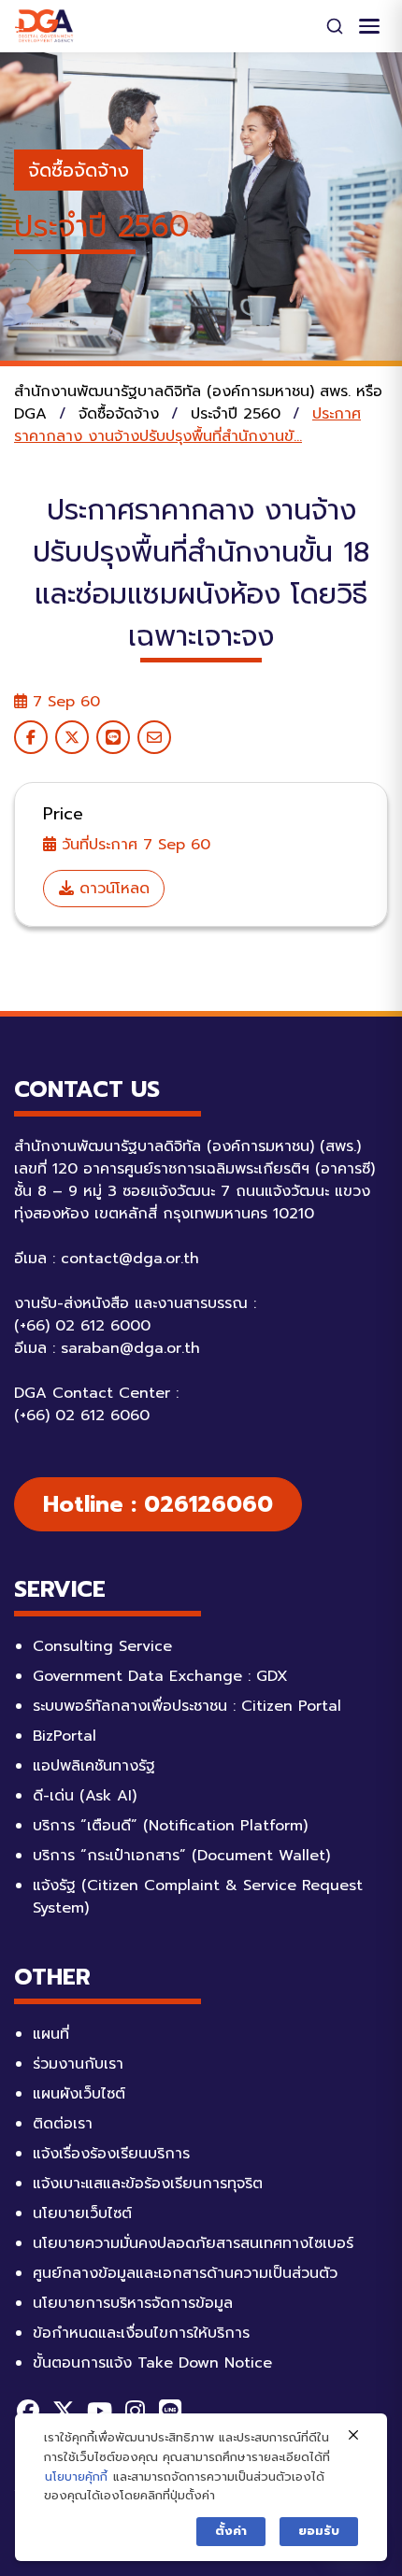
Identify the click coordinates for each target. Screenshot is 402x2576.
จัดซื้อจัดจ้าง (79, 170)
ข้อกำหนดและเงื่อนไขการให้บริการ (141, 2333)
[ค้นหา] (335, 26)
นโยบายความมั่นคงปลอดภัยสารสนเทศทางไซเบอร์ (193, 2243)
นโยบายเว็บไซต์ (82, 2213)
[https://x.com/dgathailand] (64, 2411)
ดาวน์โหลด (112, 889)
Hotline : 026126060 (158, 1504)
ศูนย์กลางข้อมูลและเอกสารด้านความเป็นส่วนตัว (185, 2273)
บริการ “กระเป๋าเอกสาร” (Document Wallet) (181, 1856)
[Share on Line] (113, 737)
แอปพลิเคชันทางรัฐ (94, 1766)
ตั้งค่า (231, 2531)
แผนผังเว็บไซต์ (79, 2094)
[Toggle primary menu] (369, 26)
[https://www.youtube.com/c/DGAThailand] (99, 2411)
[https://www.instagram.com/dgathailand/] (135, 2411)
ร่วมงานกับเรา (78, 2064)
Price (63, 814)
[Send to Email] (154, 737)
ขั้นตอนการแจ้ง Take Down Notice (152, 2363)
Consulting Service (102, 1646)
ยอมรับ (319, 2531)
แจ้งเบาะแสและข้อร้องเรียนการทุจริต (148, 2184)
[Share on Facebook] (31, 737)
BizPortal (65, 1736)
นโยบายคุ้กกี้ (76, 2476)
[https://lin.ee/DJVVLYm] (170, 2411)
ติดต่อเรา (63, 2124)
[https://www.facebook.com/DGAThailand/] (28, 2411)
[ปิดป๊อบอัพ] (353, 2436)
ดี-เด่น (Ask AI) (85, 1796)
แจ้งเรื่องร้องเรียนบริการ (111, 2154)
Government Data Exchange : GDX (160, 1676)
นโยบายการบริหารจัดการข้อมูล (133, 2303)
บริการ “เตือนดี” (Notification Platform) (170, 1826)
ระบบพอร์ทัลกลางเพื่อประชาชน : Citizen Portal (187, 1706)
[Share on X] (72, 737)
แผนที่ (51, 2034)
